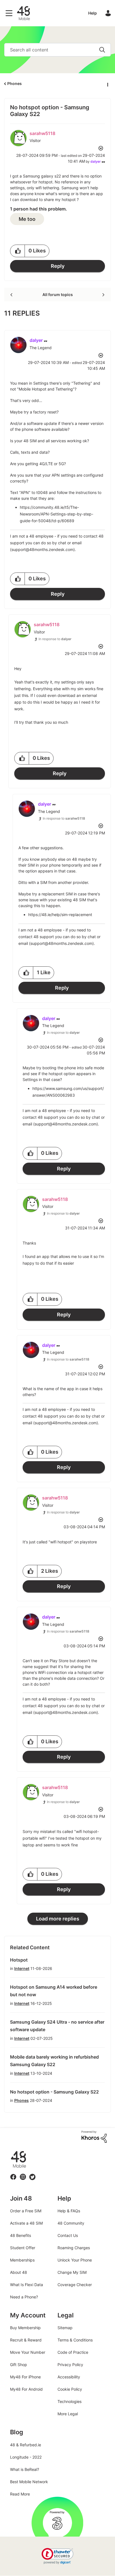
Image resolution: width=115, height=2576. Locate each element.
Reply (58, 266)
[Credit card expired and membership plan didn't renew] (12, 295)
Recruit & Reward (26, 2340)
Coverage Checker (75, 2285)
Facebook (13, 2174)
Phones (15, 83)
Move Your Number (28, 2352)
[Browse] (10, 13)
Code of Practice (73, 2352)
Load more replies (58, 1919)
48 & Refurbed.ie (26, 2445)
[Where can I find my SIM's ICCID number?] (103, 295)
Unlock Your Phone (75, 2260)
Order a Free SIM (26, 2211)
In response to (55, 639)
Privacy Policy (70, 2365)
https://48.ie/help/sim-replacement (60, 915)
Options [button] (107, 84)
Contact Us (68, 2235)
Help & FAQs (69, 2211)
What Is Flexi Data (27, 2285)
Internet (22, 1968)
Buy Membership (25, 2328)
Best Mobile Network (29, 2482)
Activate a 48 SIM (26, 2223)
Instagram (23, 2174)
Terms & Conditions (75, 2340)
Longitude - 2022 (26, 2457)
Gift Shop (19, 2365)
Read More (20, 2494)
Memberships (22, 2260)
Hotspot (19, 1960)
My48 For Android (26, 2389)
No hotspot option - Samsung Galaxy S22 (54, 2092)
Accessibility (69, 2377)
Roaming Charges (74, 2248)
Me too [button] (27, 219)
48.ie (10, 2151)
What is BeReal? (25, 2469)
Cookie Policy (70, 2389)
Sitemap (65, 2328)
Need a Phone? (24, 2297)
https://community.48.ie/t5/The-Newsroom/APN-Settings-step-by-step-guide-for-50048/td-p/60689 (57, 514)
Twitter (32, 2174)
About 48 (19, 2272)
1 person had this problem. (39, 209)
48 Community (23, 13)
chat (62, 543)
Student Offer (23, 2248)
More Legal (68, 2414)
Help (93, 13)
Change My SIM (72, 2272)
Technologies (70, 2401)
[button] (18, 251)
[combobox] (57, 50)
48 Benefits (21, 2235)
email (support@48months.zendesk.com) (56, 943)
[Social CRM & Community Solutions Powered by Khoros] (94, 2136)
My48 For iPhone (25, 2377)
